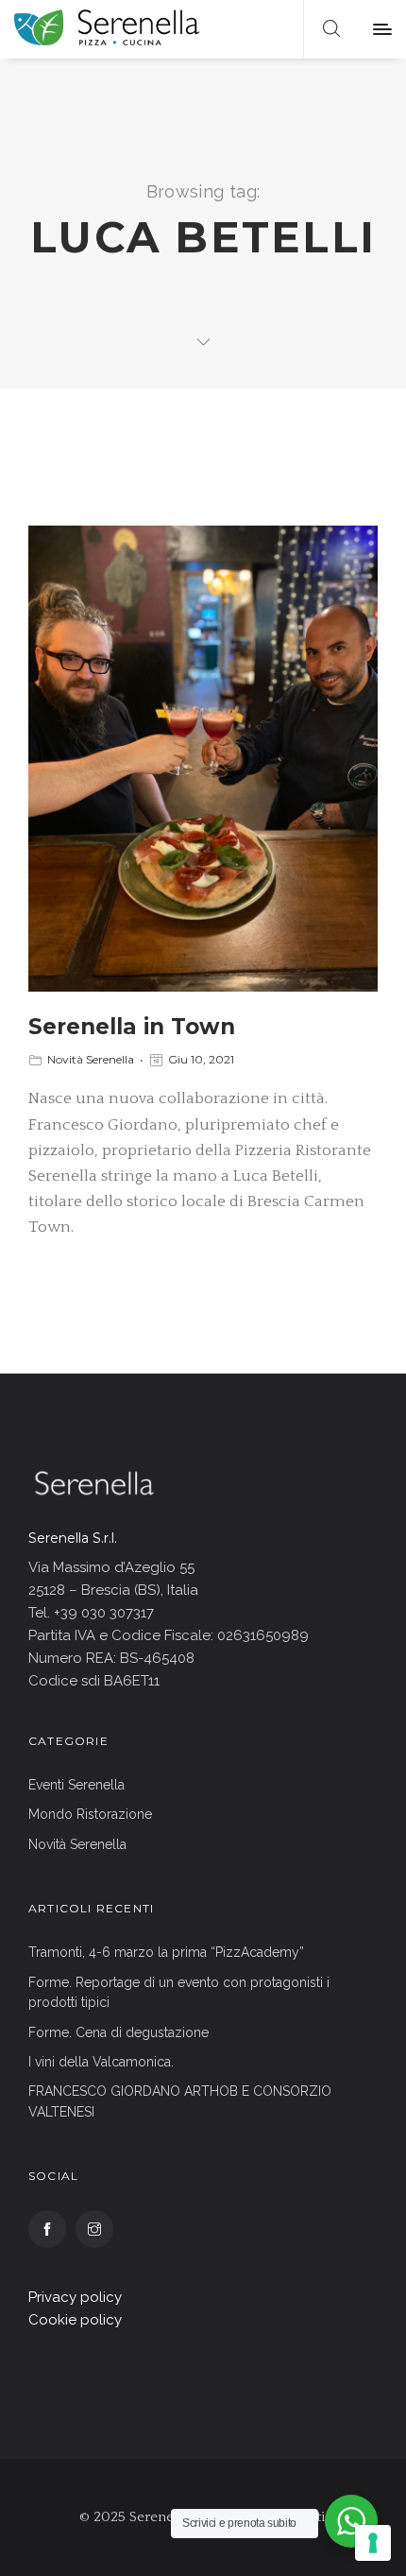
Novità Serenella (91, 1059)
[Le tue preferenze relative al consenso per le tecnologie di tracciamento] (373, 2543)
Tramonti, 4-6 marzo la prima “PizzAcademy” (166, 1952)
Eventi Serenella (76, 1785)
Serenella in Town (132, 1027)
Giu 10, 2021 (201, 1059)
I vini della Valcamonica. (101, 2062)
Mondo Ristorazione (90, 1814)
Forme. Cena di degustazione (118, 2032)
